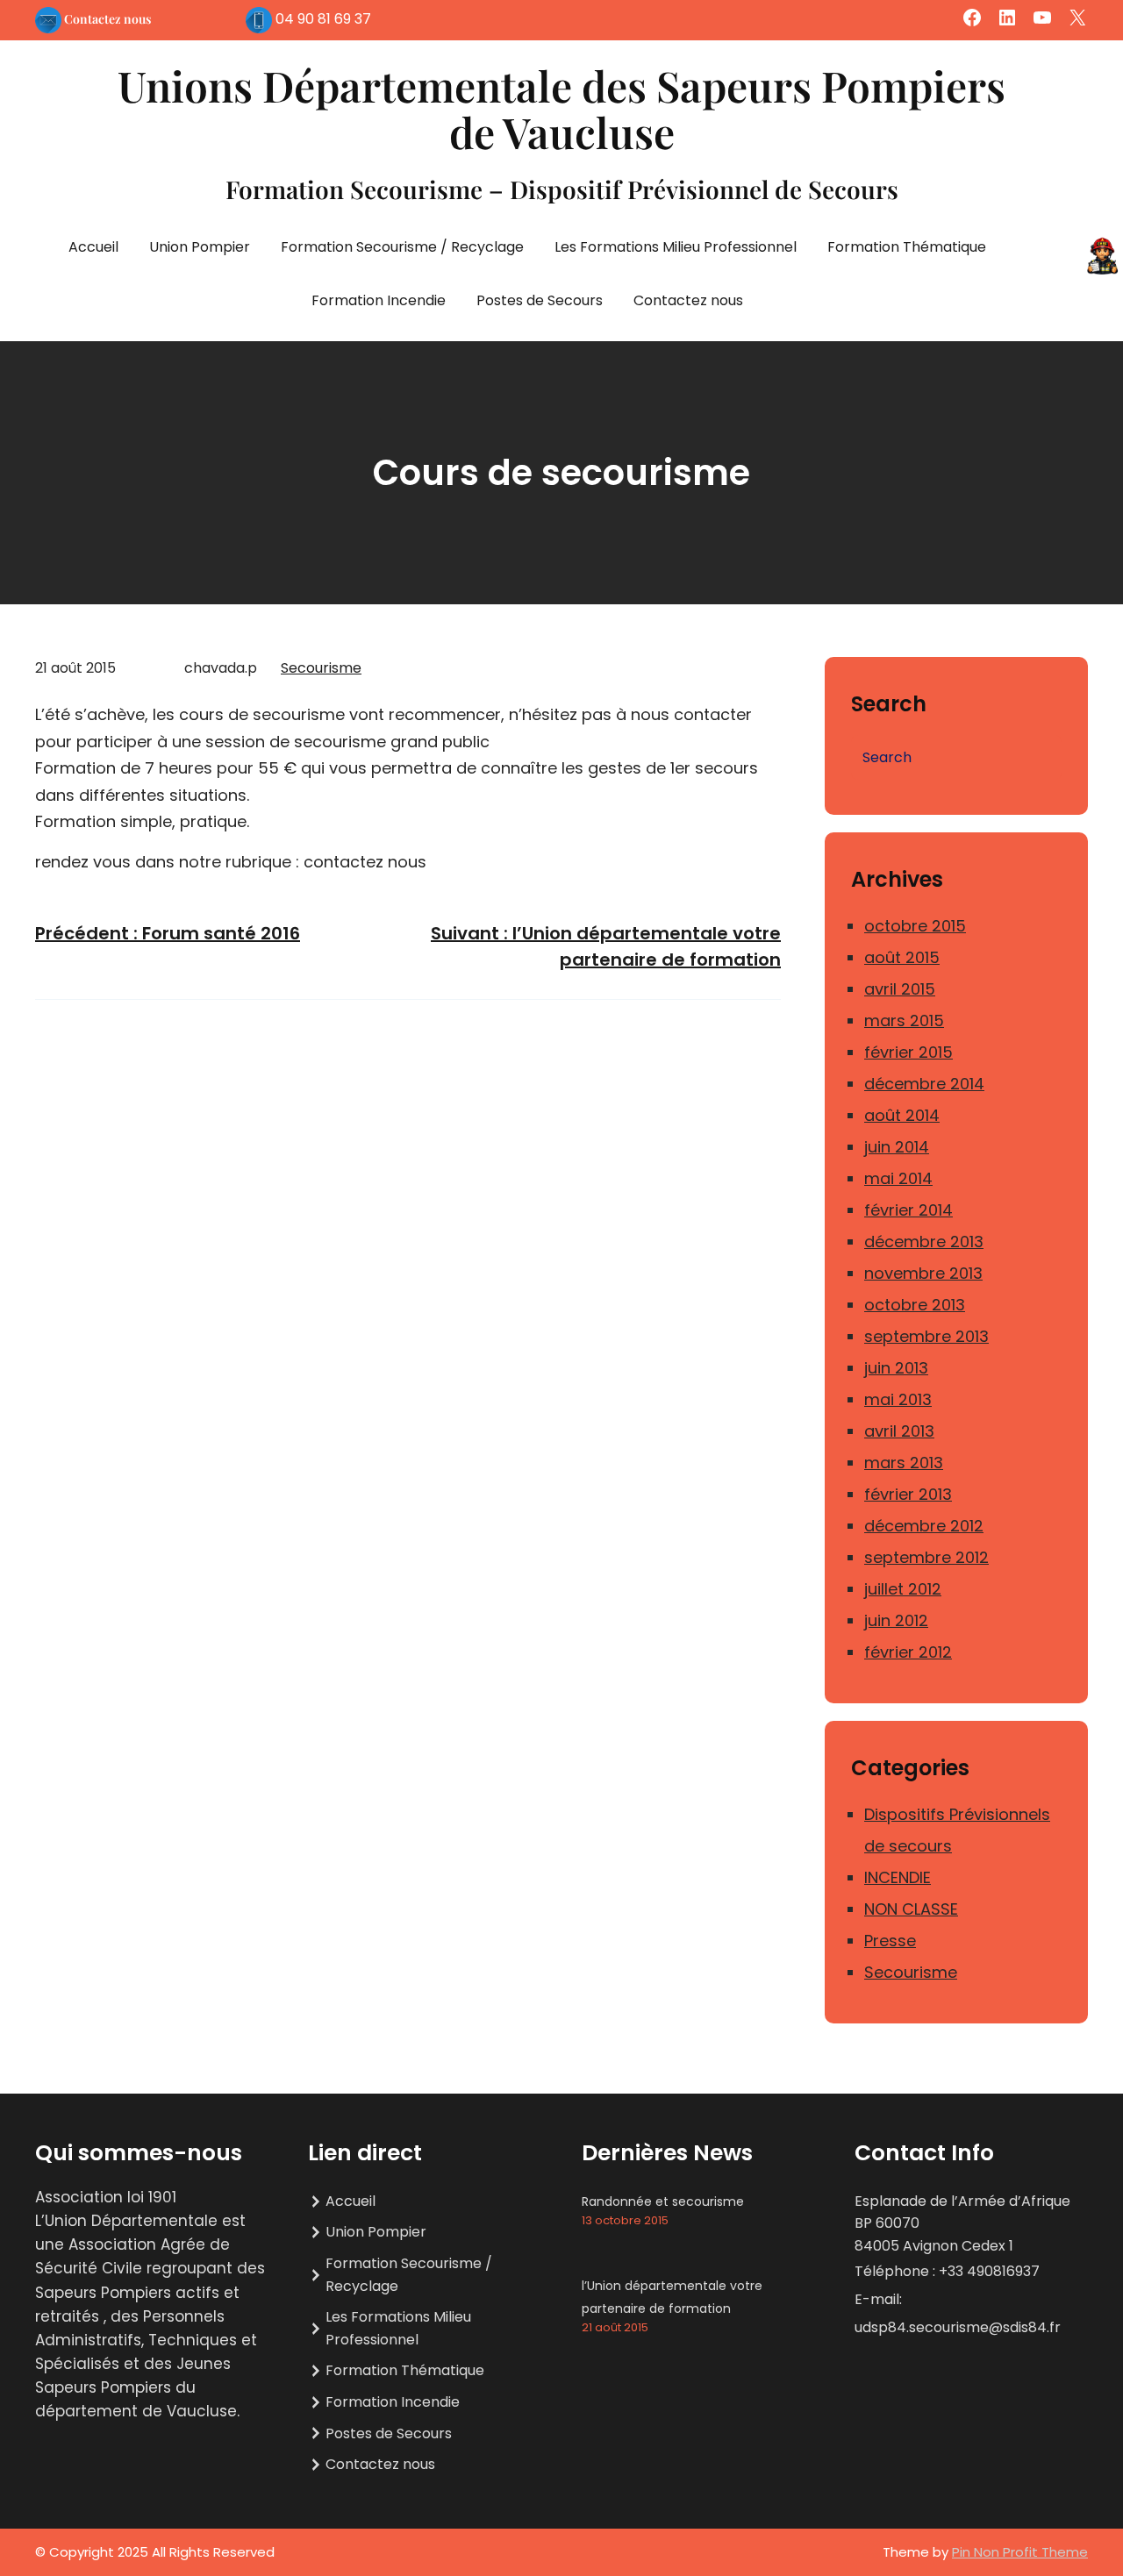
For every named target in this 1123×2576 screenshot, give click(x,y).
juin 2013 (896, 1368)
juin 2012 (896, 1620)
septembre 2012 (926, 1557)
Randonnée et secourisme (663, 2201)
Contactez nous (107, 19)
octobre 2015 (915, 926)
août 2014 (902, 1115)
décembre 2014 (924, 1084)
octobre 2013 (915, 1305)
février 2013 (908, 1494)
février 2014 (908, 1210)
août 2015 (902, 957)
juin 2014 (897, 1147)
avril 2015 (900, 989)
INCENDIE (898, 1877)
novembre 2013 (923, 1273)
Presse (890, 1941)
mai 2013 (898, 1399)
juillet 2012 (903, 1589)
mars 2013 (904, 1463)
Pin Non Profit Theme (1020, 2552)
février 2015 (908, 1052)
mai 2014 (898, 1178)
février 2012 (908, 1652)
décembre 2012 (924, 1526)
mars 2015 (904, 1020)
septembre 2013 (926, 1336)
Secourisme (321, 668)
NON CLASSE (911, 1909)
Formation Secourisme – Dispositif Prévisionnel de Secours (562, 189)
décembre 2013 (924, 1242)
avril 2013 (899, 1431)
